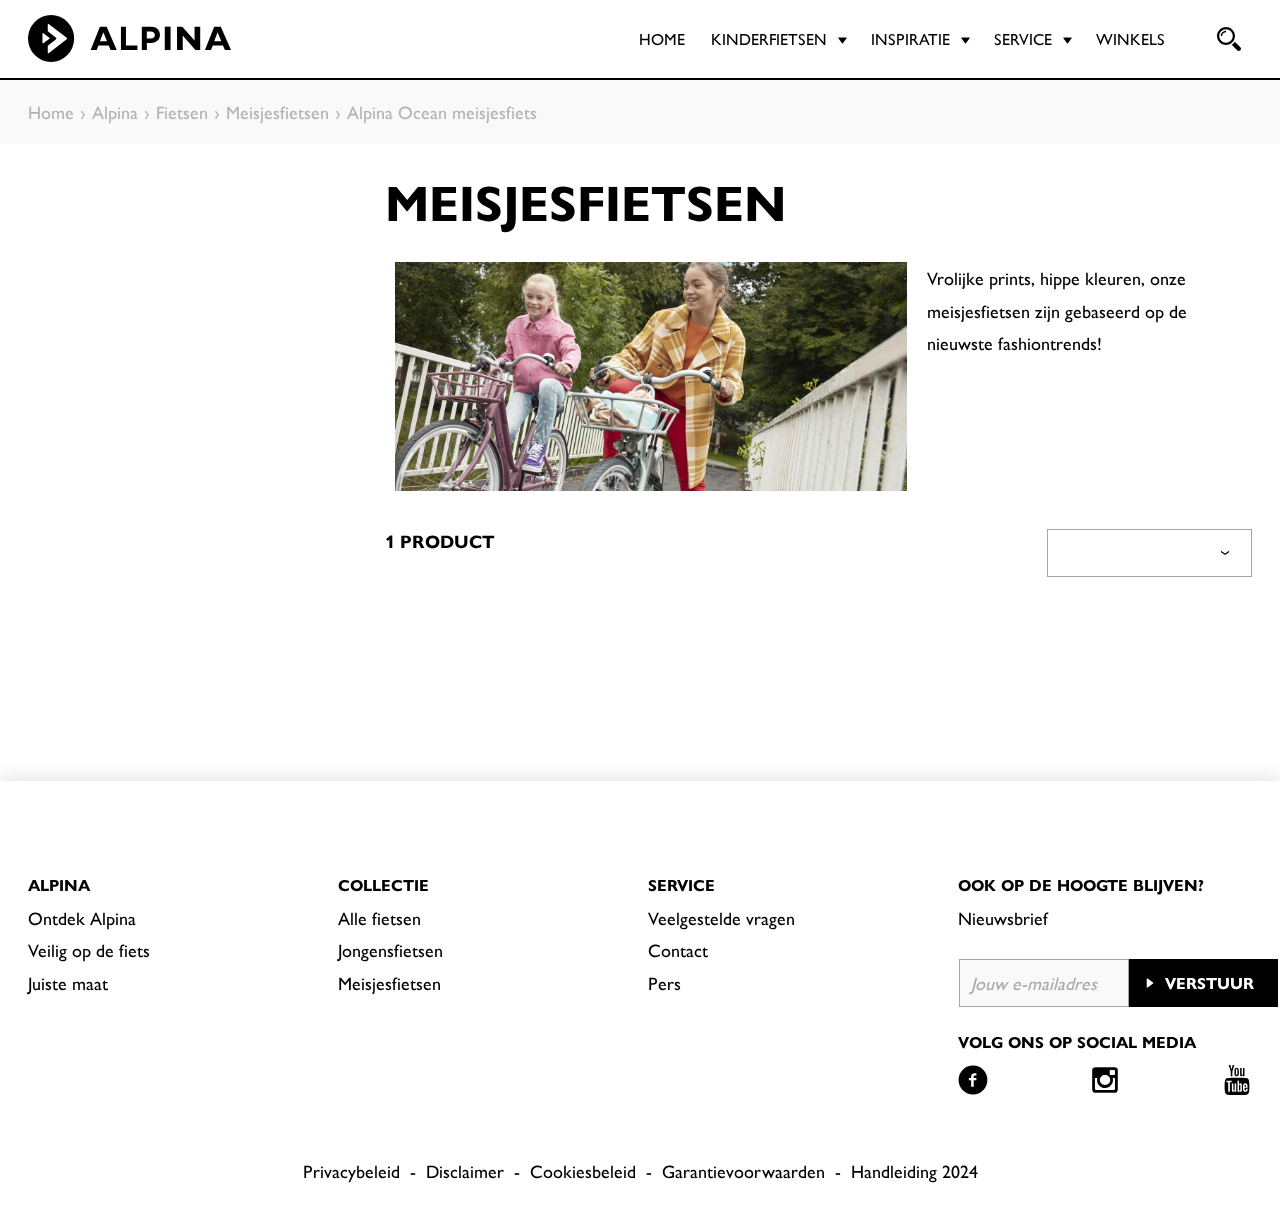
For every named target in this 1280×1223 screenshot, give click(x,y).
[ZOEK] (1227, 39)
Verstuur (1209, 982)
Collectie (383, 884)
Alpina (59, 884)
